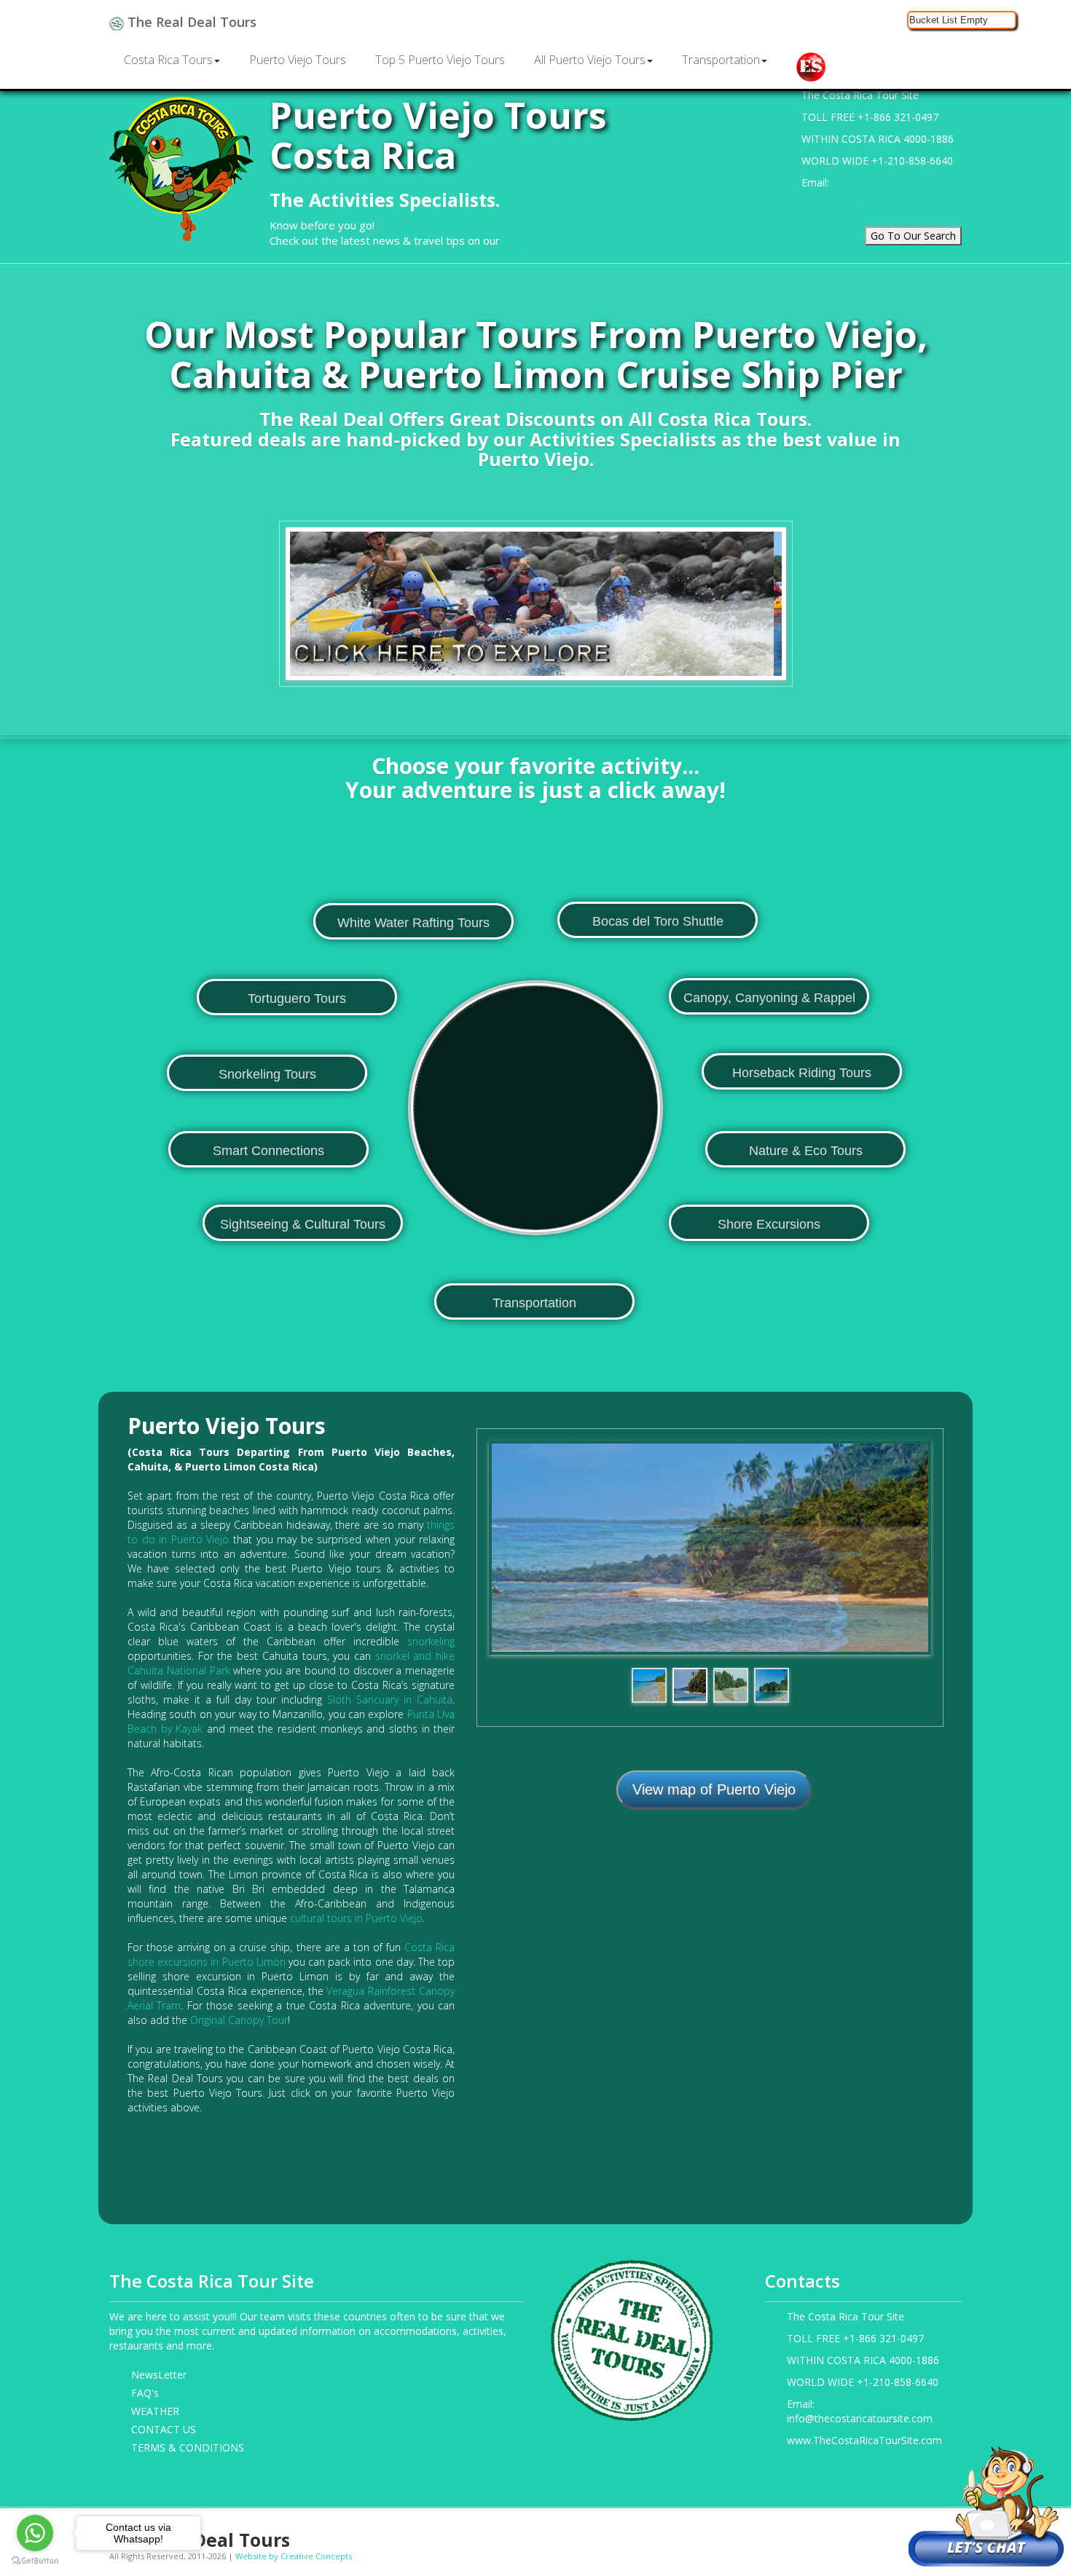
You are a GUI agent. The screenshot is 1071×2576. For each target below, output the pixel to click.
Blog (514, 240)
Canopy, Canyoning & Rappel (769, 998)
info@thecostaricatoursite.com (874, 197)
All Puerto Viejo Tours (590, 60)
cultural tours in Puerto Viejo (356, 1918)
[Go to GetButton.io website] (35, 2561)
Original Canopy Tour (239, 2020)
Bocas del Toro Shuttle (658, 921)
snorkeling (431, 1641)
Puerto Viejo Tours (298, 60)
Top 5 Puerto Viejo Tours (440, 60)
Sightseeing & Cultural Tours (303, 1224)
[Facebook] (840, 2534)
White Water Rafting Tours (413, 923)
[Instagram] (863, 2534)
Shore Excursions (769, 1224)
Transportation (721, 60)
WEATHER (155, 2411)
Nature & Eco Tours (806, 1151)
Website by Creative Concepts (294, 2556)
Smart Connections (268, 1151)
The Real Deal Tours (190, 22)
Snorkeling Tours (267, 1074)
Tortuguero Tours (297, 999)
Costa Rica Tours (168, 60)
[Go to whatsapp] (35, 2533)
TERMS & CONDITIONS (188, 2447)
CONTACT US (164, 2429)
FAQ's (145, 2393)
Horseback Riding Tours (802, 1073)
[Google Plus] (886, 2534)
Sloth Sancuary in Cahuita (390, 1699)
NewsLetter (159, 2375)
